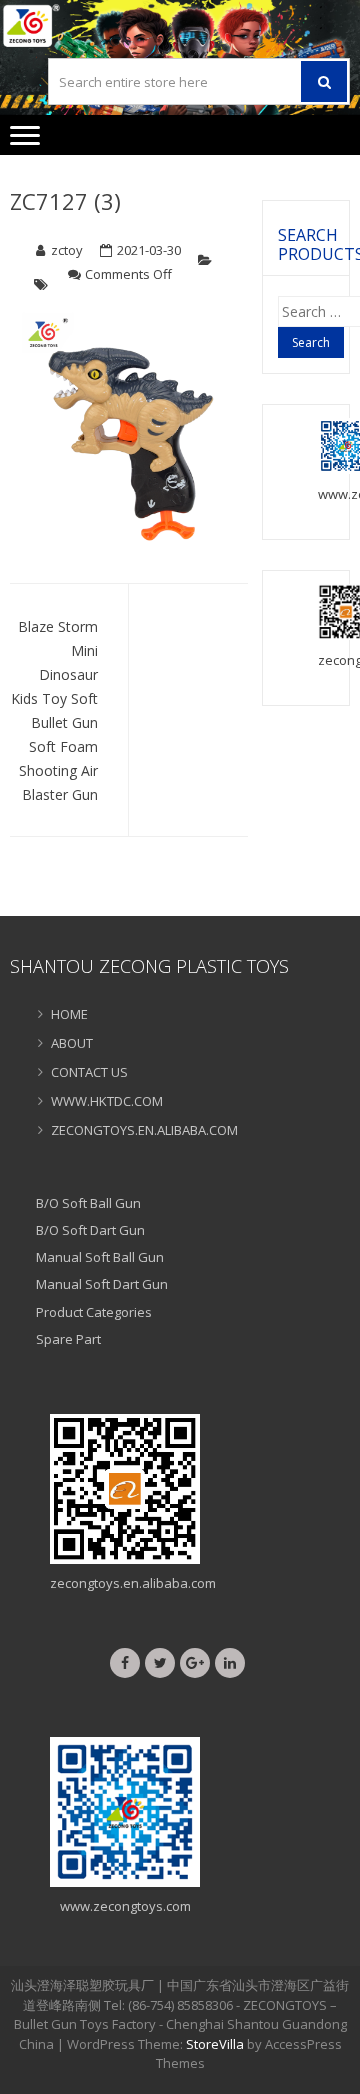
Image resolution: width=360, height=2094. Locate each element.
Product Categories (94, 1312)
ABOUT (72, 1043)
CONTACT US (89, 1072)
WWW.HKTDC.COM (107, 1101)
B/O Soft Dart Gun (90, 1230)
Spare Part (68, 1339)
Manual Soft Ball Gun (100, 1257)
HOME (69, 1014)
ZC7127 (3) (65, 201)
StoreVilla (215, 2044)
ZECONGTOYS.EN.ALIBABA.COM (144, 1130)
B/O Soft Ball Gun (88, 1203)
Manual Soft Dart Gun (102, 1284)
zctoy (67, 250)
